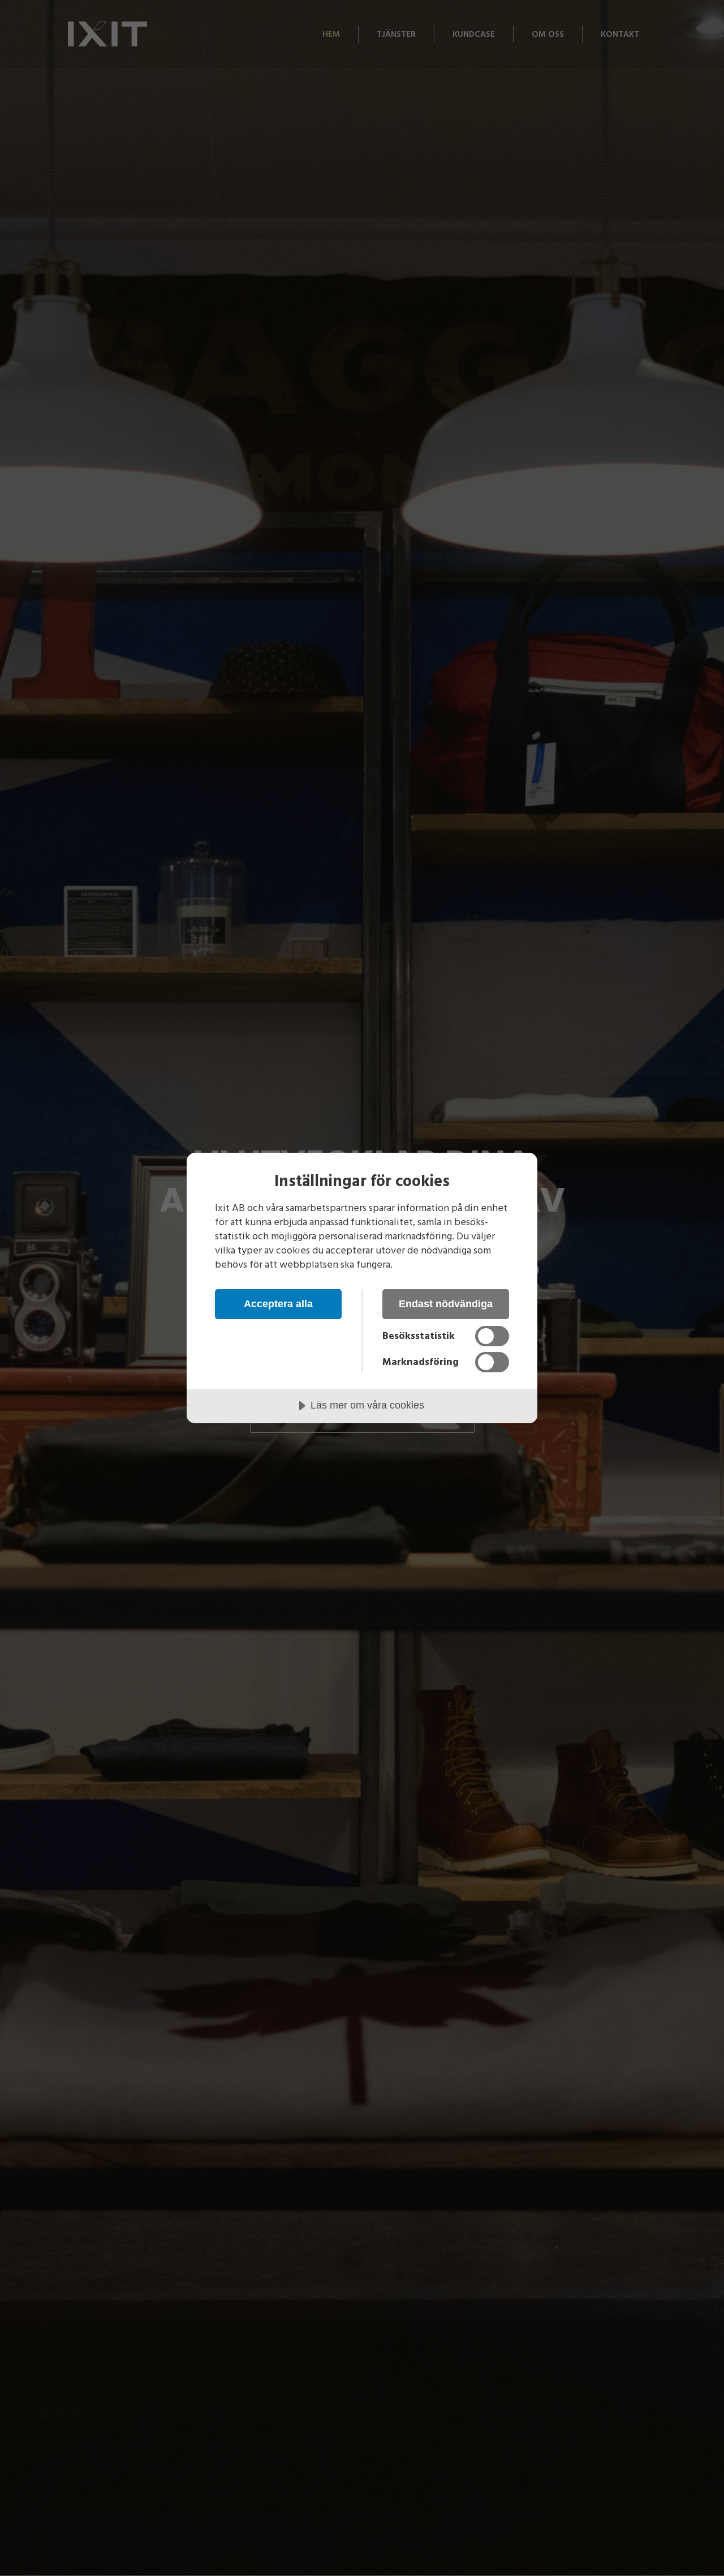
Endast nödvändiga (446, 1304)
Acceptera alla (278, 1304)
